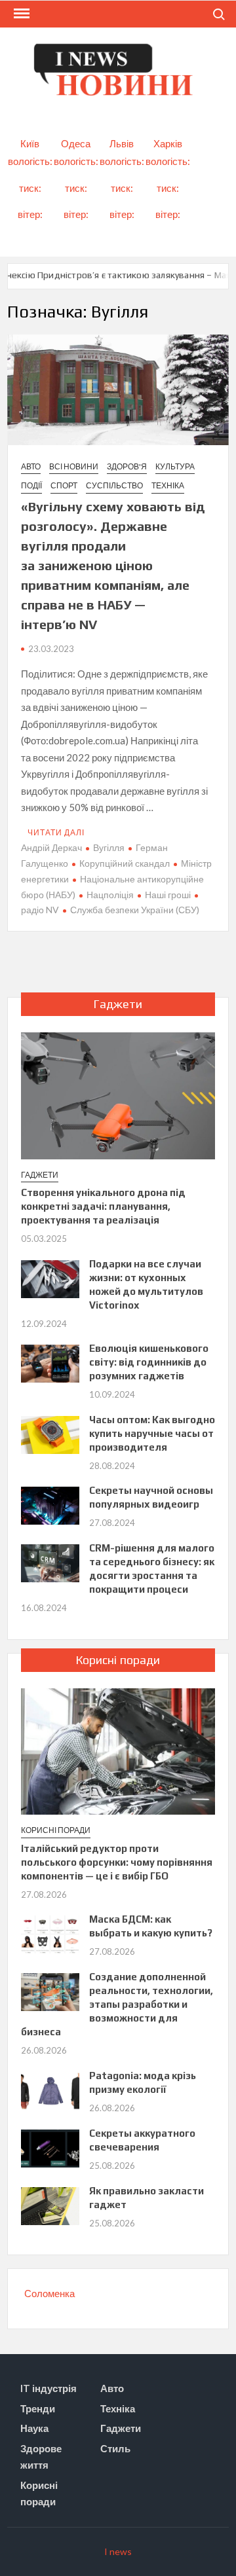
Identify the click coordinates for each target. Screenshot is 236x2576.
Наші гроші (168, 895)
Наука (34, 2428)
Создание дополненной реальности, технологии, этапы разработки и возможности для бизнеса (117, 2004)
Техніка (168, 485)
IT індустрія (49, 2388)
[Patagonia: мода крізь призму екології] (50, 2090)
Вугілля (109, 847)
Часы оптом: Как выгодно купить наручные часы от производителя (152, 1433)
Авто (31, 466)
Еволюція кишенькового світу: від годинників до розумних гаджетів (149, 1362)
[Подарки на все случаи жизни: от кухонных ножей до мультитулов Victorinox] (50, 1278)
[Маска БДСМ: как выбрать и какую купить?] (50, 1933)
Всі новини (74, 466)
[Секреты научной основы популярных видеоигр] (50, 1504)
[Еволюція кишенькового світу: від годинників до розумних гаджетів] (50, 1362)
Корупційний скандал (125, 863)
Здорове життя (41, 2457)
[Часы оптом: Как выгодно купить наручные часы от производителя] (50, 1434)
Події (31, 485)
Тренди (38, 2408)
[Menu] (20, 14)
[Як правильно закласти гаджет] (50, 2205)
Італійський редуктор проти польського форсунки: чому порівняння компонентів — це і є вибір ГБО (117, 1862)
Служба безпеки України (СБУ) (135, 910)
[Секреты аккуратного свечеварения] (50, 2147)
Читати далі (56, 832)
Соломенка (49, 2293)
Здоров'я (127, 466)
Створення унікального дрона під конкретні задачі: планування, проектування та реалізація (103, 1206)
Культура (175, 466)
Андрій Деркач (51, 847)
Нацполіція (110, 895)
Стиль (115, 2448)
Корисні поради (56, 1830)
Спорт (64, 485)
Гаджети (40, 1175)
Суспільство (114, 485)
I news (118, 2551)
